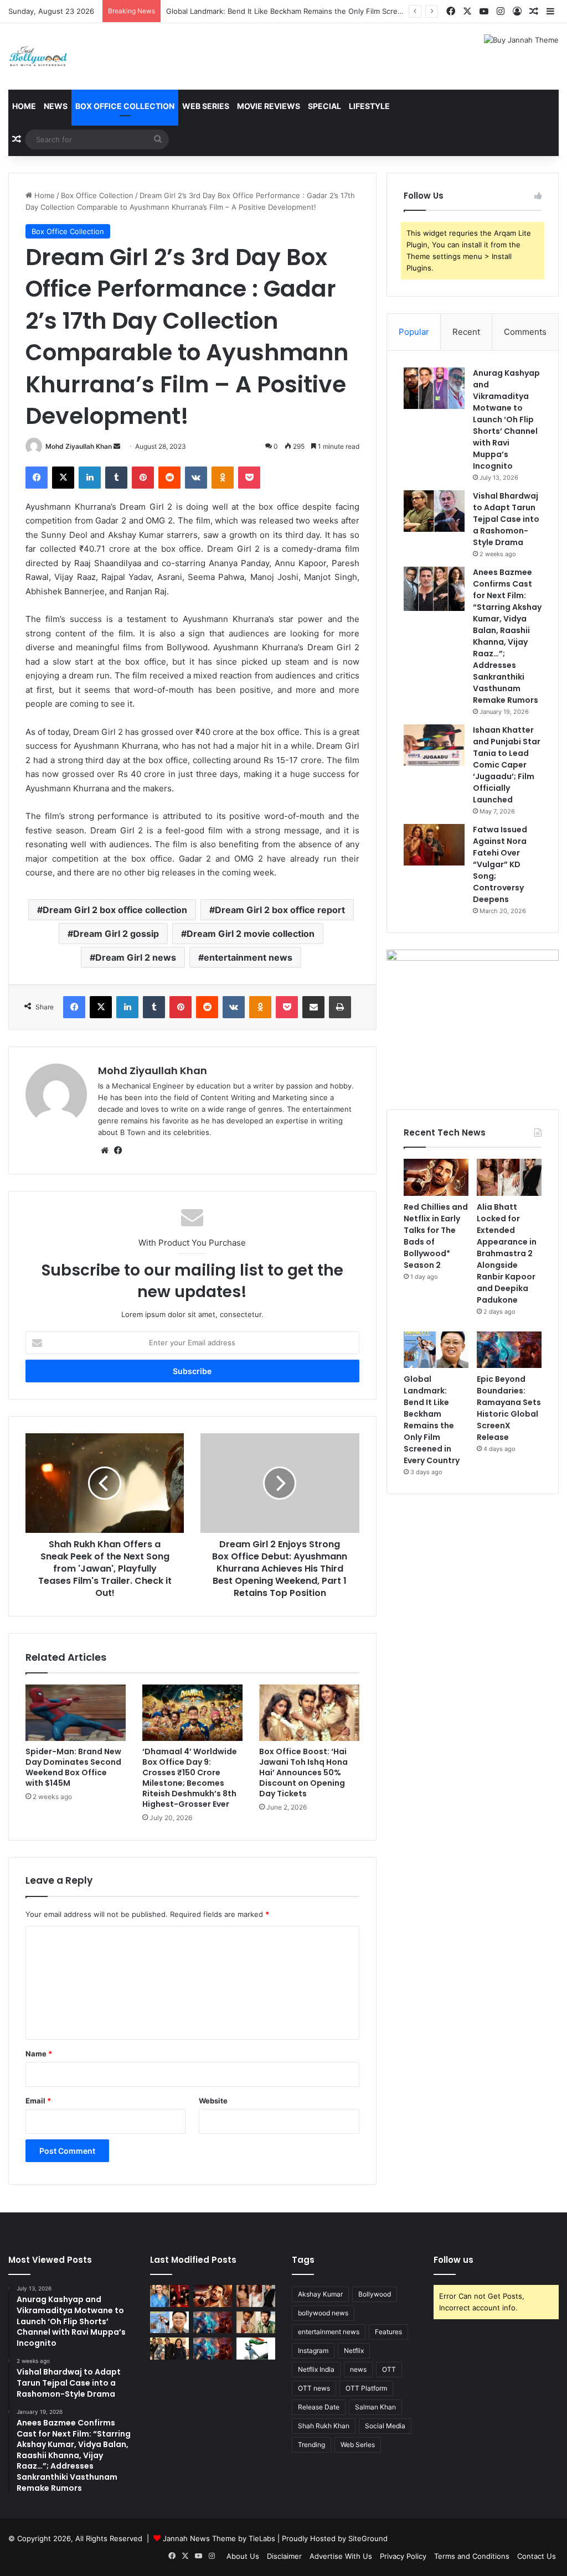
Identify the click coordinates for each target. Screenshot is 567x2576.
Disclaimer (284, 2556)
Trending (311, 2445)
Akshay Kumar (320, 2294)
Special (324, 106)
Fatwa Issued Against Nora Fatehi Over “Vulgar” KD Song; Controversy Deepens (500, 864)
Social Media (385, 2426)
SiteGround (368, 2538)
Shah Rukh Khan (324, 2426)
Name (39, 2054)
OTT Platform (366, 2388)
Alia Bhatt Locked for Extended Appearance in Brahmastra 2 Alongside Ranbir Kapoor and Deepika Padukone (507, 1253)
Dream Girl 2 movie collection (251, 934)
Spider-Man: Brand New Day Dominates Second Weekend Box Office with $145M (73, 1767)
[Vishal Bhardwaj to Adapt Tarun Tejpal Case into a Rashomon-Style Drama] (434, 511)
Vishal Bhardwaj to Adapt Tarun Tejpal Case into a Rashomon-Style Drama (506, 519)
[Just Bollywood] (38, 56)
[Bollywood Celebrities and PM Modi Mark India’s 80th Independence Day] (256, 2348)
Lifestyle (369, 106)
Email (38, 2101)
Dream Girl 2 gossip (116, 934)
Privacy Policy (403, 2556)
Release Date (319, 2407)
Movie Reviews (269, 106)
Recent (466, 332)
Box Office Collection (125, 106)
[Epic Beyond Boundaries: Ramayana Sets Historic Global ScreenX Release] (509, 1350)
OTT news (314, 2388)
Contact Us (537, 2556)
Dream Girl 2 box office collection (115, 910)
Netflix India (316, 2369)
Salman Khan (375, 2407)
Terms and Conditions (472, 2556)
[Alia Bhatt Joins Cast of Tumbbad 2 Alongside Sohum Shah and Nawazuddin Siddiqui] (169, 2296)
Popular (414, 332)
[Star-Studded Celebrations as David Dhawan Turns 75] (169, 2348)
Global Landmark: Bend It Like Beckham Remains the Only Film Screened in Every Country (321, 11)
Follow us (453, 2260)
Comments (525, 332)
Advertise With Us (341, 2556)
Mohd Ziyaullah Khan (79, 446)
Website (213, 2101)
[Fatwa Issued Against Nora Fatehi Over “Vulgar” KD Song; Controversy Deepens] (434, 845)
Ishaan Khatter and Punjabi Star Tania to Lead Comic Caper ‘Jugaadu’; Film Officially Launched (507, 765)
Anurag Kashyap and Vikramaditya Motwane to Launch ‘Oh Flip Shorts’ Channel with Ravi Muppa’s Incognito (506, 419)
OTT (389, 2369)
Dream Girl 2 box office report (280, 910)
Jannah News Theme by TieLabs (219, 2538)
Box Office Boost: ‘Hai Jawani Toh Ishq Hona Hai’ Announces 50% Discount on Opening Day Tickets (303, 1772)
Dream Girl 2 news (136, 957)
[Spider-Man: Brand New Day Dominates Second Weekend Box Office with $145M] (76, 1713)
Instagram (313, 2350)
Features (388, 2332)
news (358, 2369)
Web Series (206, 106)
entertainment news (248, 957)
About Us (243, 2556)
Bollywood (375, 2294)
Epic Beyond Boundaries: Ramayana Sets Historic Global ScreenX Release (509, 1408)
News (56, 106)
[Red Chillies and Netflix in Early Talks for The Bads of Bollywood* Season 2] (436, 1177)
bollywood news (323, 2313)
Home (24, 106)
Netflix (354, 2350)
